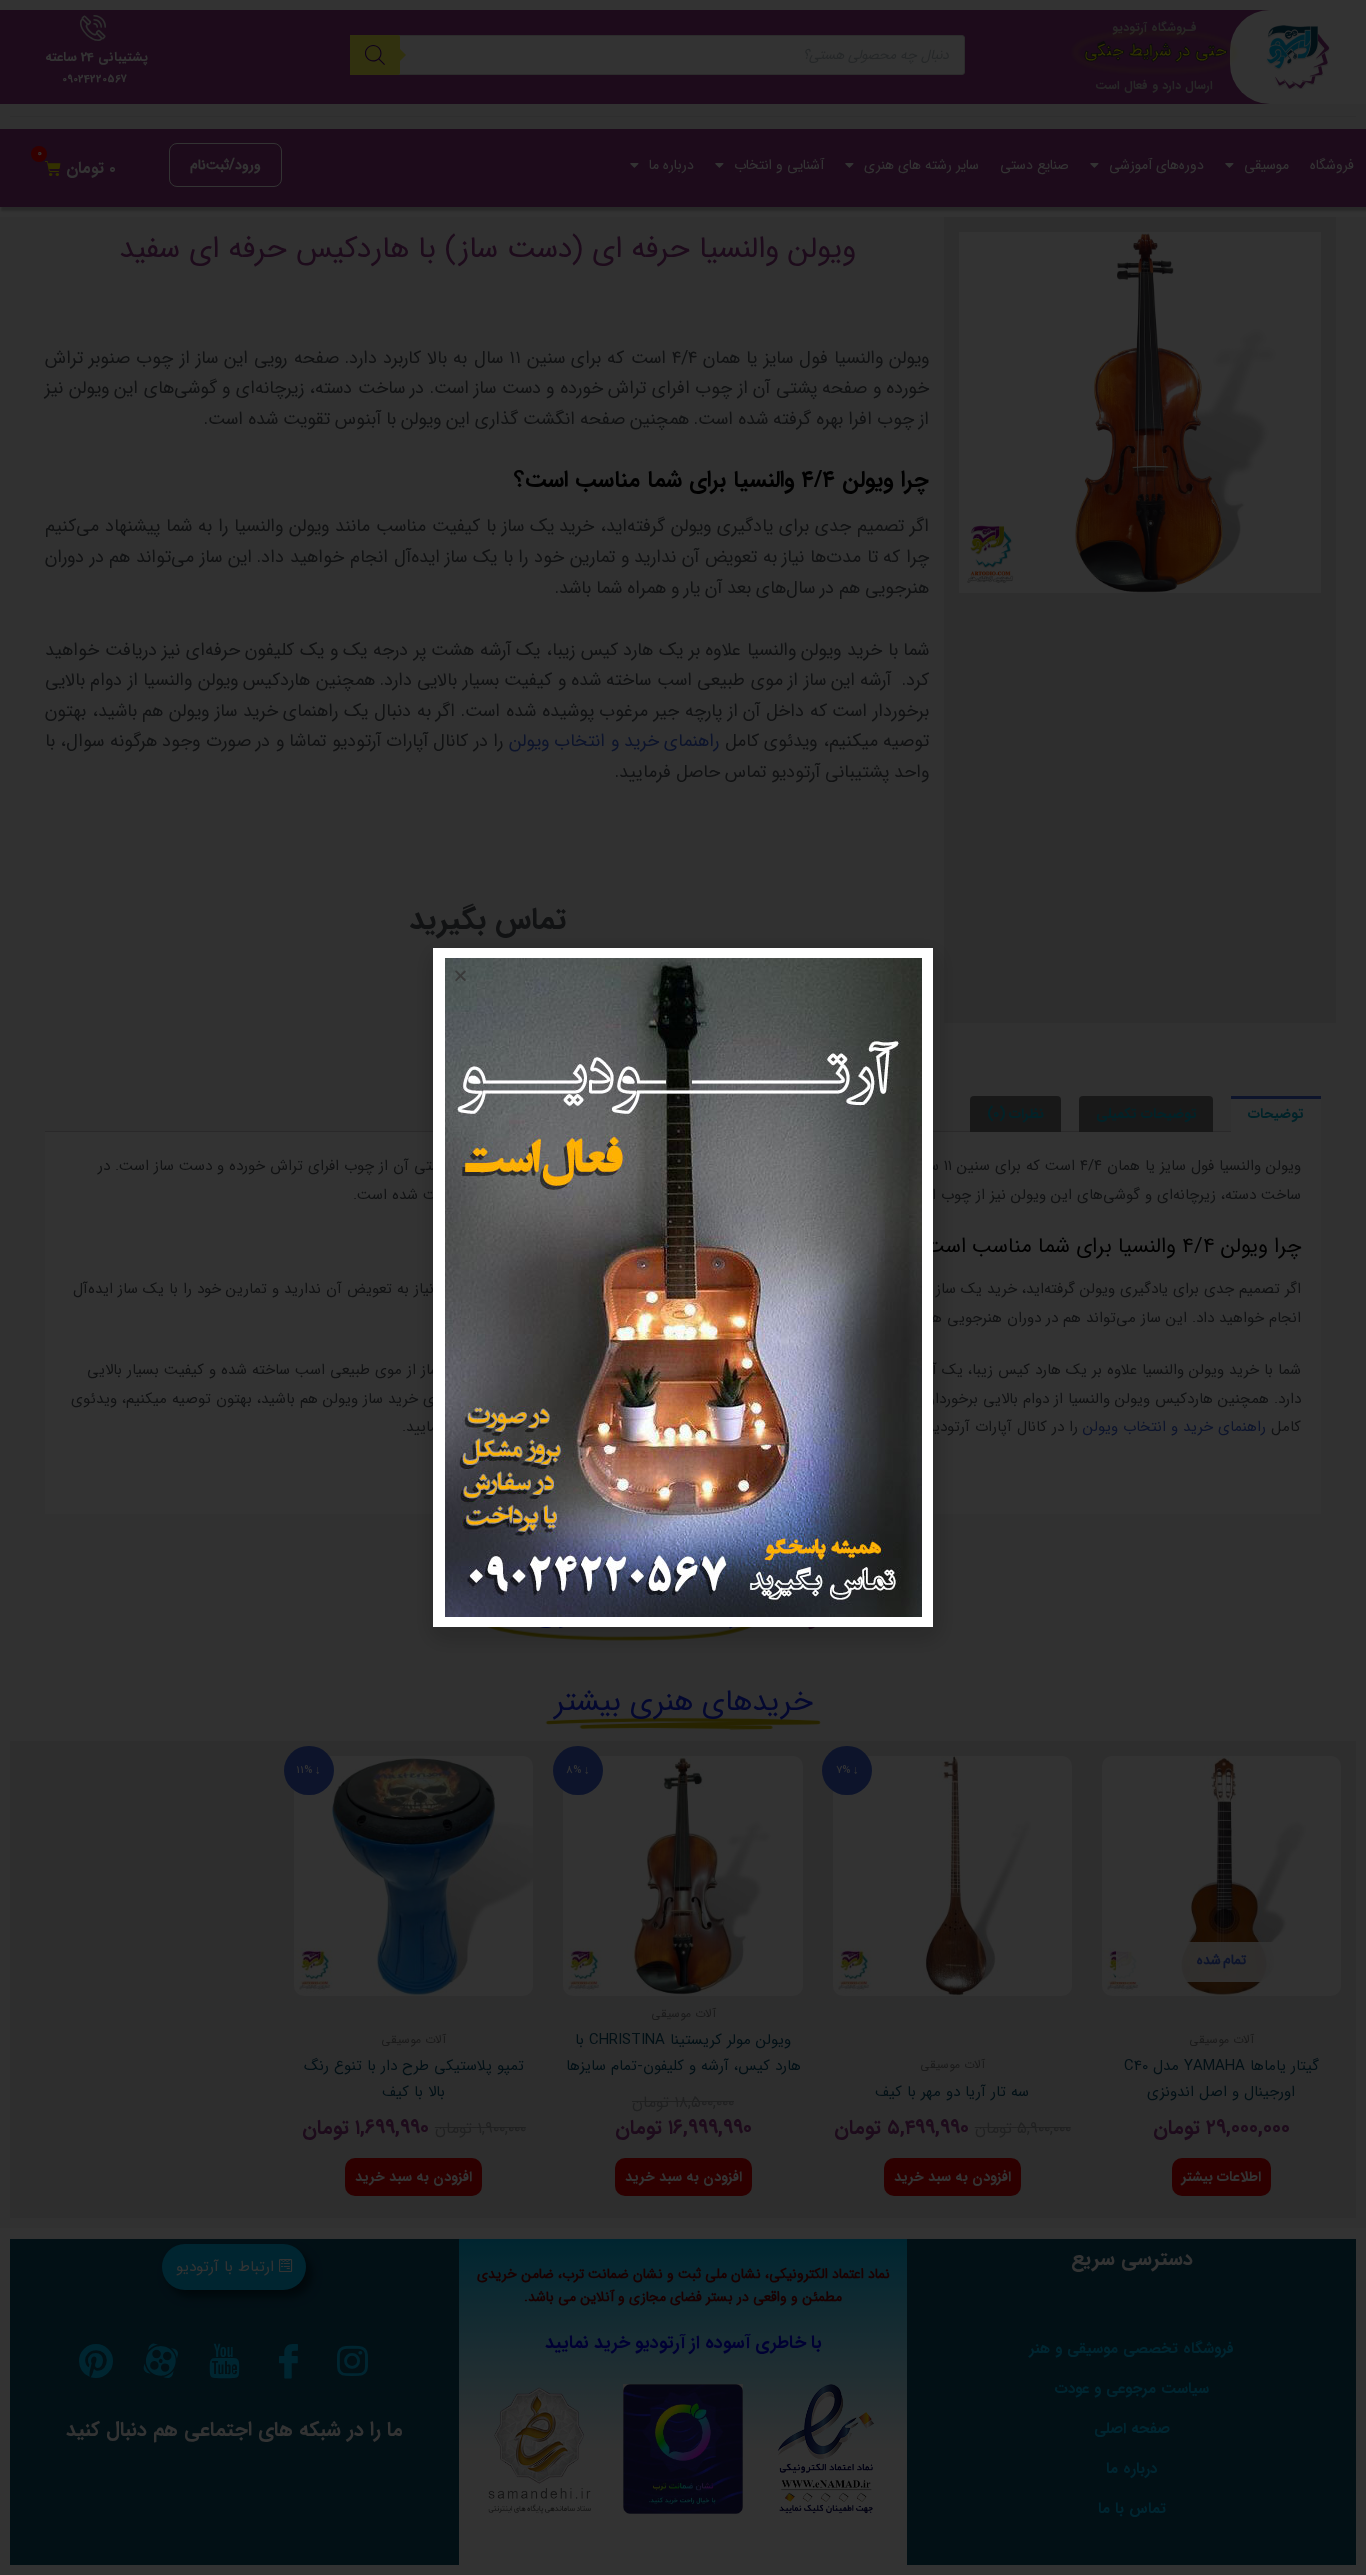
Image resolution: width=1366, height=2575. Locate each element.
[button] (460, 975)
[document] (683, 1287)
